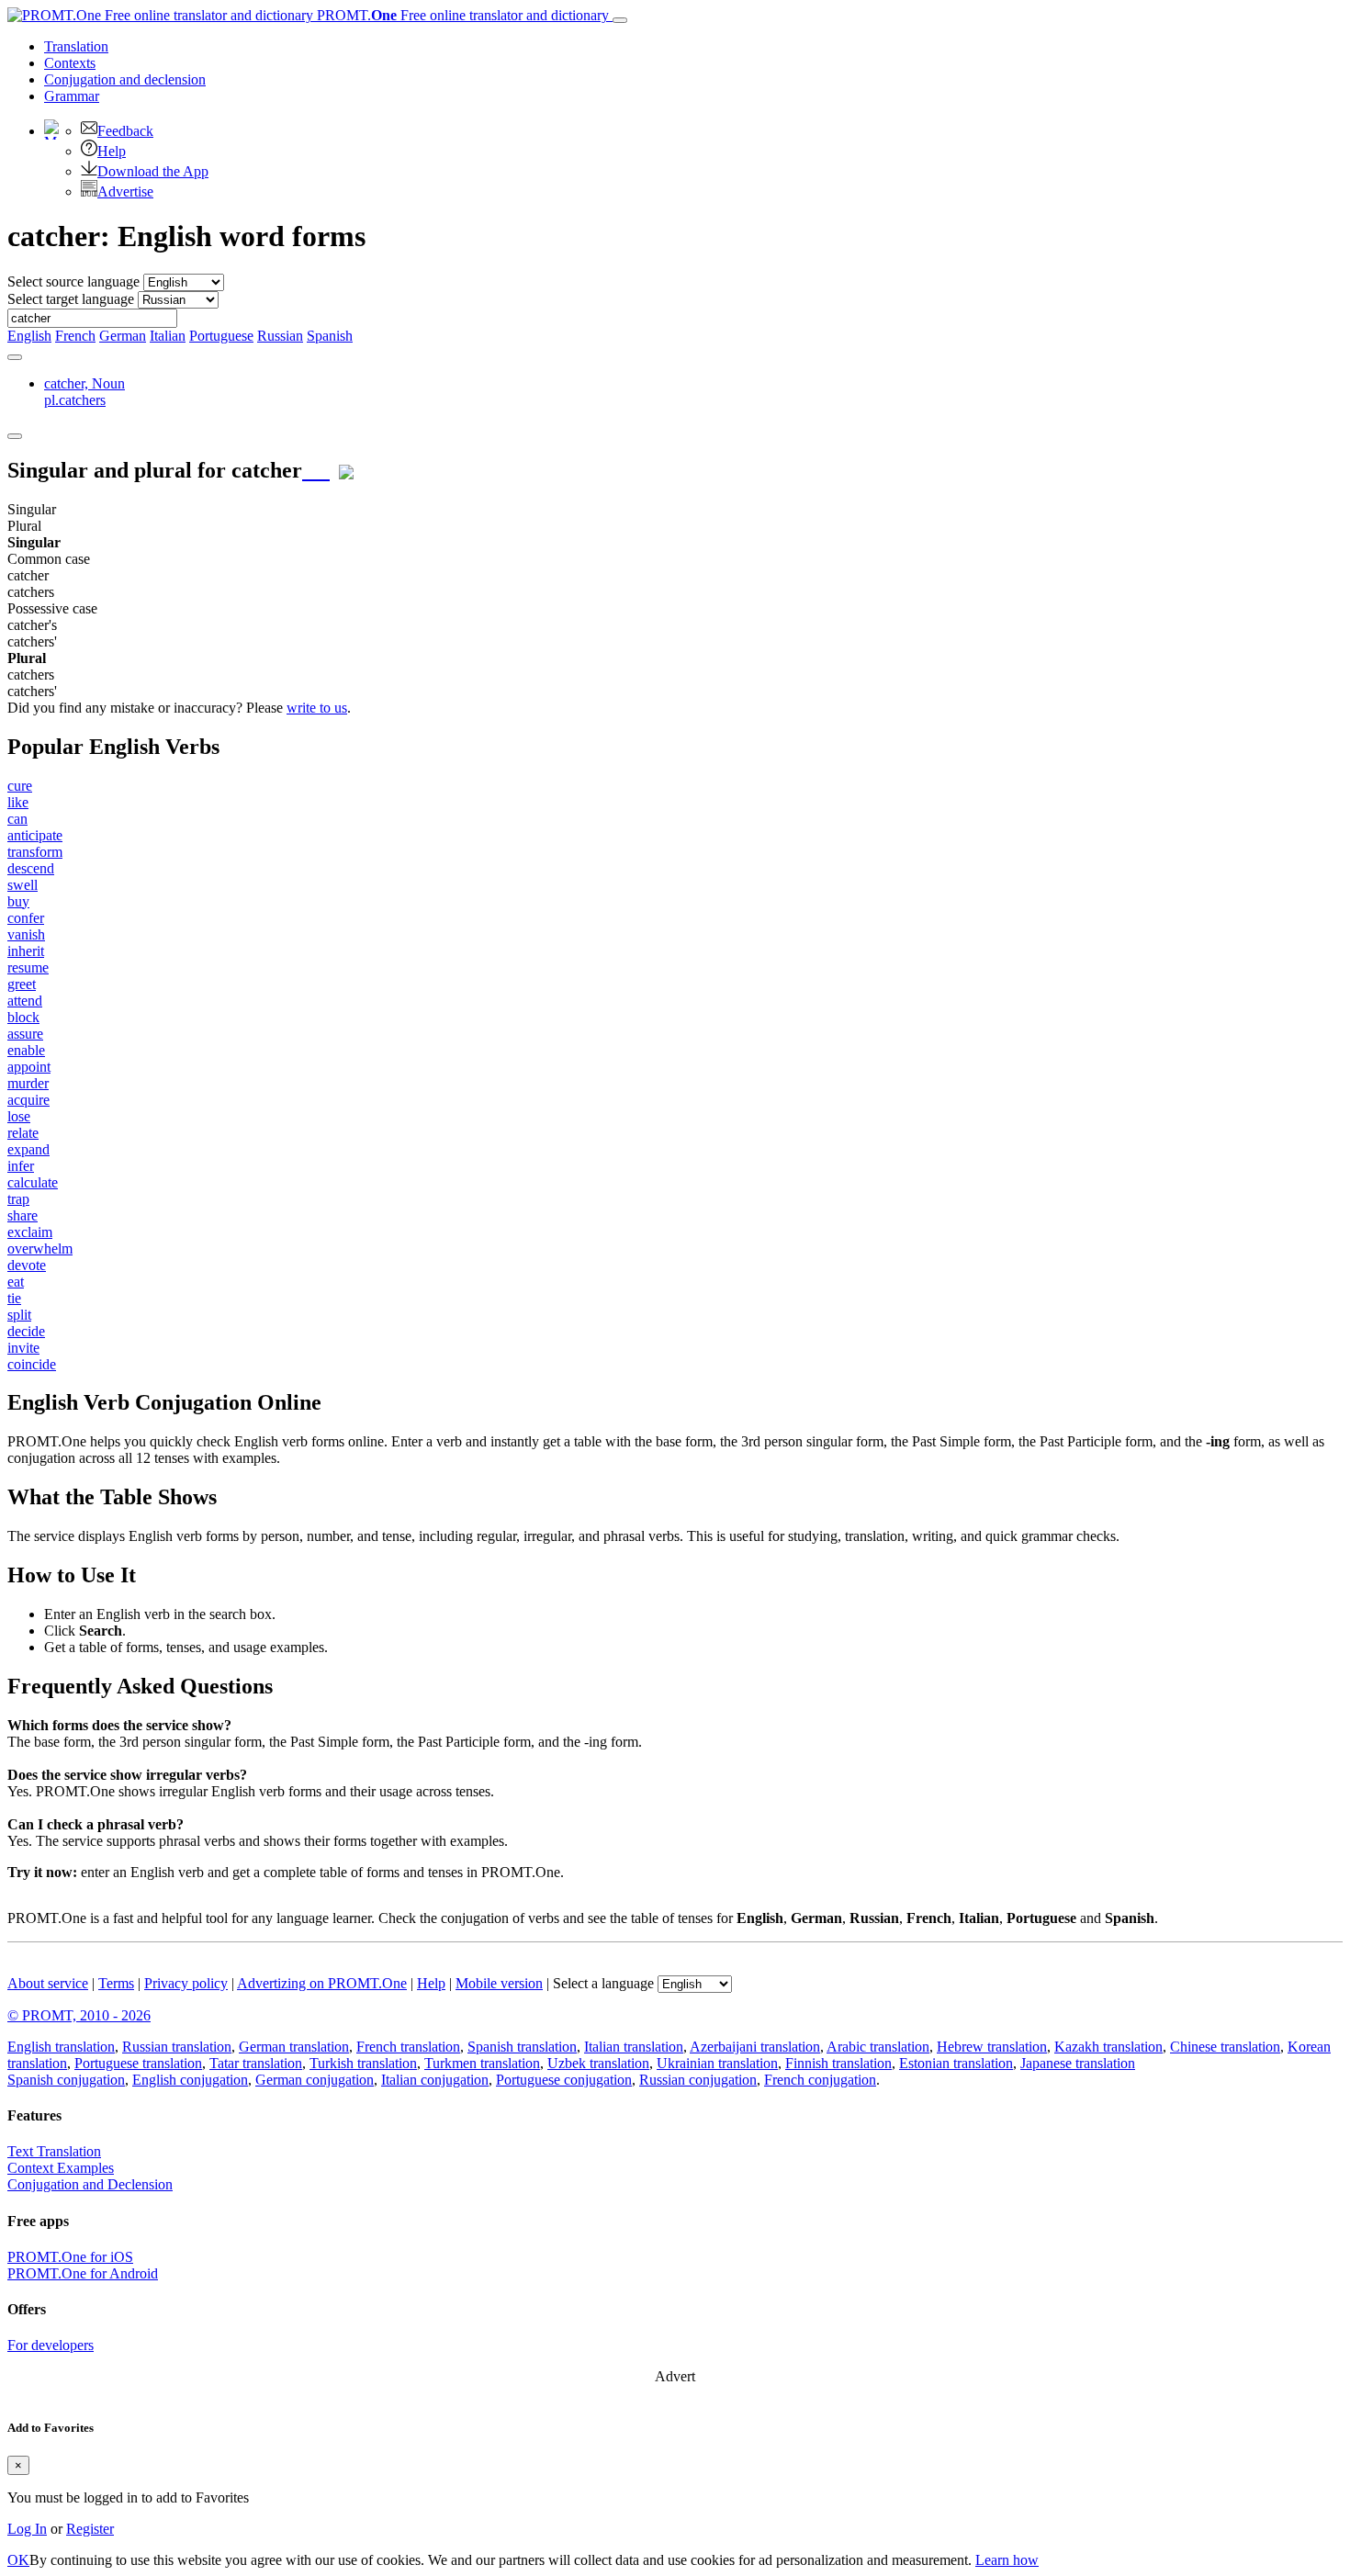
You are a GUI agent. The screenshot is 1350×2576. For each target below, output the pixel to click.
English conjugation (190, 2080)
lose (19, 1116)
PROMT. (461, 15)
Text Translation (54, 2151)
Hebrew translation (992, 2047)
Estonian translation (956, 2063)
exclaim (30, 1232)
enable (26, 1050)
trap (18, 1199)
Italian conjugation (435, 2080)
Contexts (70, 63)
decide (26, 1331)
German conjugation (315, 2080)
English (29, 336)
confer (26, 918)
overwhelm (40, 1249)
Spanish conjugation (66, 2080)
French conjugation (820, 2080)
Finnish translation (838, 2063)
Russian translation (177, 2047)
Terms (116, 1983)
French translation (408, 2047)
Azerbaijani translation (755, 2047)
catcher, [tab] (84, 392)
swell (22, 885)
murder (28, 1083)
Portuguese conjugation (564, 2080)
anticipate (35, 835)
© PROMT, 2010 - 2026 (79, 2015)
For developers (51, 2345)
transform (35, 852)
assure (25, 1034)
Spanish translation (522, 2047)
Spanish (330, 336)
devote (27, 1265)
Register (90, 2529)
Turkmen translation (482, 2063)
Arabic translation (878, 2047)
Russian (280, 336)
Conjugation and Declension (90, 2184)
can (17, 819)
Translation (76, 46)
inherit (26, 951)
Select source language (73, 281)
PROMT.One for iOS (70, 2257)
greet (22, 984)
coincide (32, 1364)
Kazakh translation (1108, 2047)
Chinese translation (1225, 2047)
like (18, 802)
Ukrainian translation (717, 2063)
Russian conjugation (698, 2080)
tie (14, 1298)
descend (31, 868)
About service (48, 1983)
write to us (317, 708)
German (123, 336)
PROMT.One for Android (83, 2273)
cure (20, 786)
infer (21, 1166)
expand (28, 1149)
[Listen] (316, 470)
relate (23, 1133)
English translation (61, 2047)
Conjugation (125, 79)
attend (25, 1001)
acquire (28, 1100)
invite (23, 1348)
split (19, 1315)
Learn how (1007, 2560)
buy (18, 901)
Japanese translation (1078, 2063)
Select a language (603, 1983)
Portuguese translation (138, 2063)
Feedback (125, 131)
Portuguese (221, 336)
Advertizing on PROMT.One (322, 1983)
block (23, 1017)
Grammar (72, 96)
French (75, 336)
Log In (27, 2529)
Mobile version (499, 1983)
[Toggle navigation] (620, 20)
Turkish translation (363, 2063)
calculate (33, 1182)
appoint (29, 1067)
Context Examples (61, 2168)
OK (18, 2560)
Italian (168, 336)
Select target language (71, 299)
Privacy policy (186, 1983)
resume (28, 967)
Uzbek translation (598, 2063)
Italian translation (634, 2047)
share (22, 1215)
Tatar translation (256, 2063)
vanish (26, 934)
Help (112, 151)
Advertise (125, 191)
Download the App (153, 171)
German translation (294, 2047)
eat (16, 1282)
